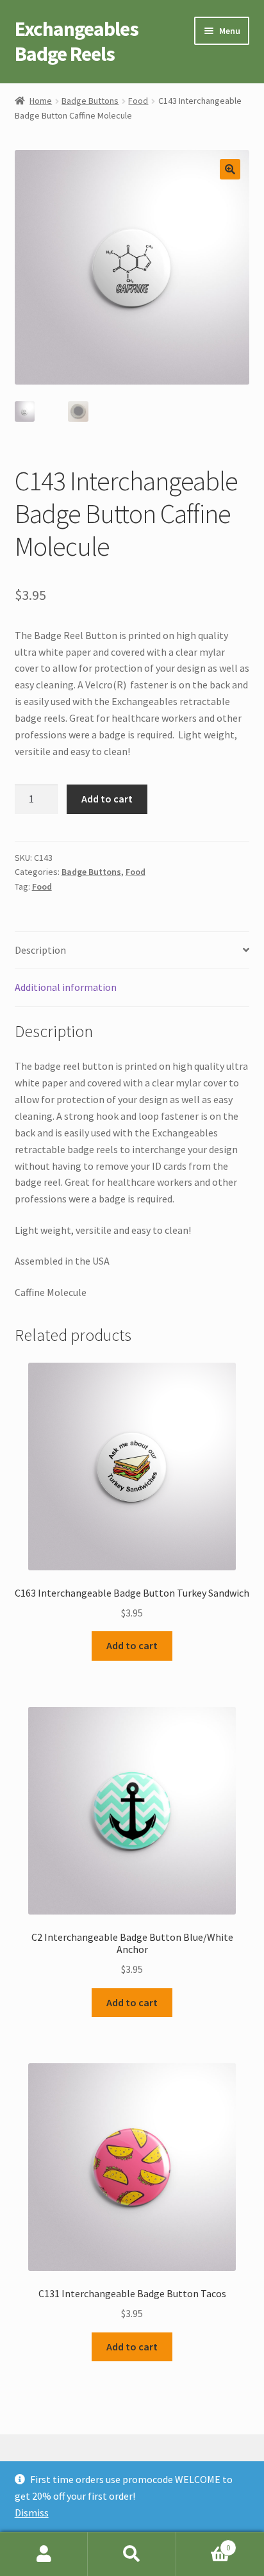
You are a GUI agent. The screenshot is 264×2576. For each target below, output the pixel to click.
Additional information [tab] (66, 987)
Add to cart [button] (132, 1645)
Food (138, 101)
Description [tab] (40, 950)
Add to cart (107, 799)
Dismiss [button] (32, 2513)
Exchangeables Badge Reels (77, 41)
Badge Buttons (90, 101)
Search (132, 2554)
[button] (230, 169)
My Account (44, 2554)
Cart (203, 2543)
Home (41, 101)
